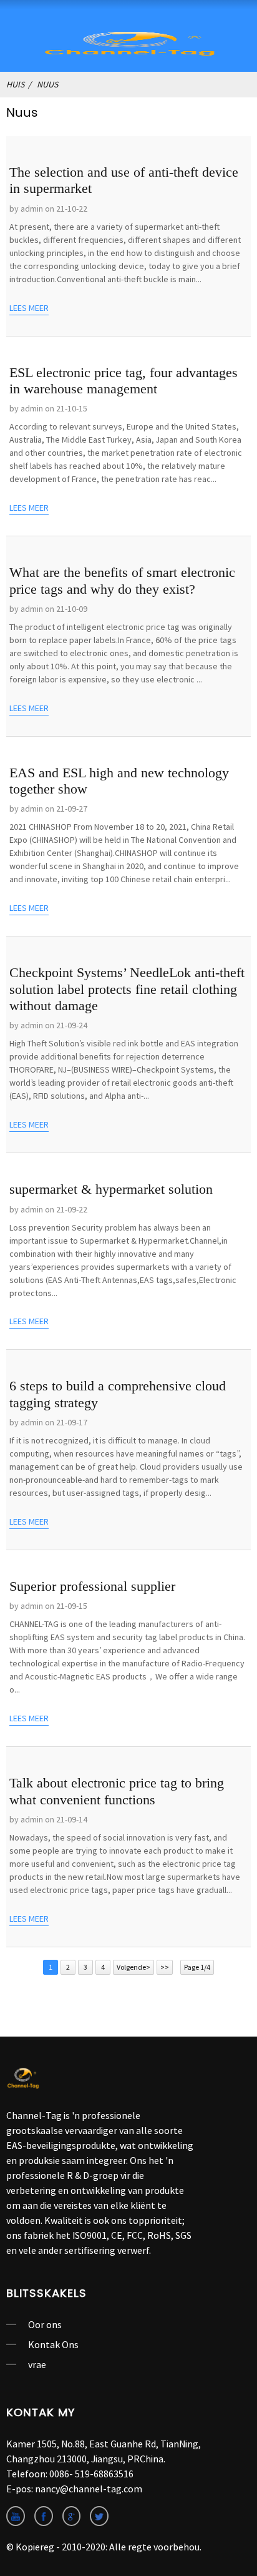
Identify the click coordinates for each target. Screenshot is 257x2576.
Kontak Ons (53, 2344)
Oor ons (45, 2324)
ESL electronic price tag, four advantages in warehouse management (124, 381)
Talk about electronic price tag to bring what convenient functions (117, 1791)
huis (15, 84)
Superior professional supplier (92, 1586)
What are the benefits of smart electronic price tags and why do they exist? (122, 580)
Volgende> (133, 1967)
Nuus (47, 84)
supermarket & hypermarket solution (111, 1189)
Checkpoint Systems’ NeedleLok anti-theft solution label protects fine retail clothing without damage (127, 989)
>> (165, 1967)
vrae (37, 2364)
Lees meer (29, 308)
